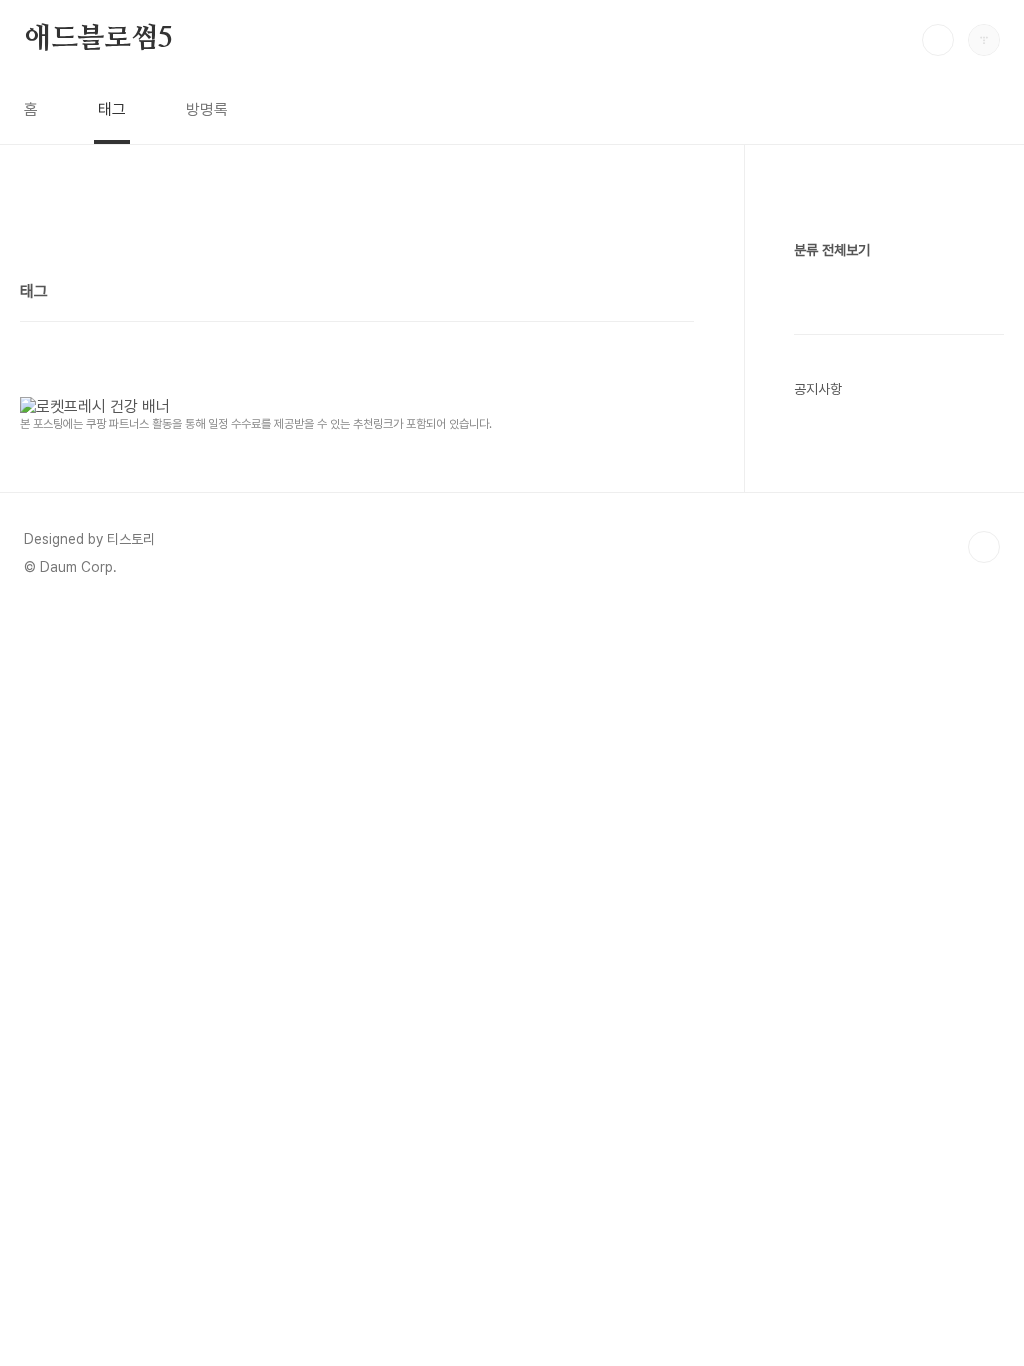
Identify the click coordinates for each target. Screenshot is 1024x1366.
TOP (984, 547)
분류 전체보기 (832, 250)
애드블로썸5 (98, 39)
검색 (938, 40)
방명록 (207, 109)
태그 (112, 109)
